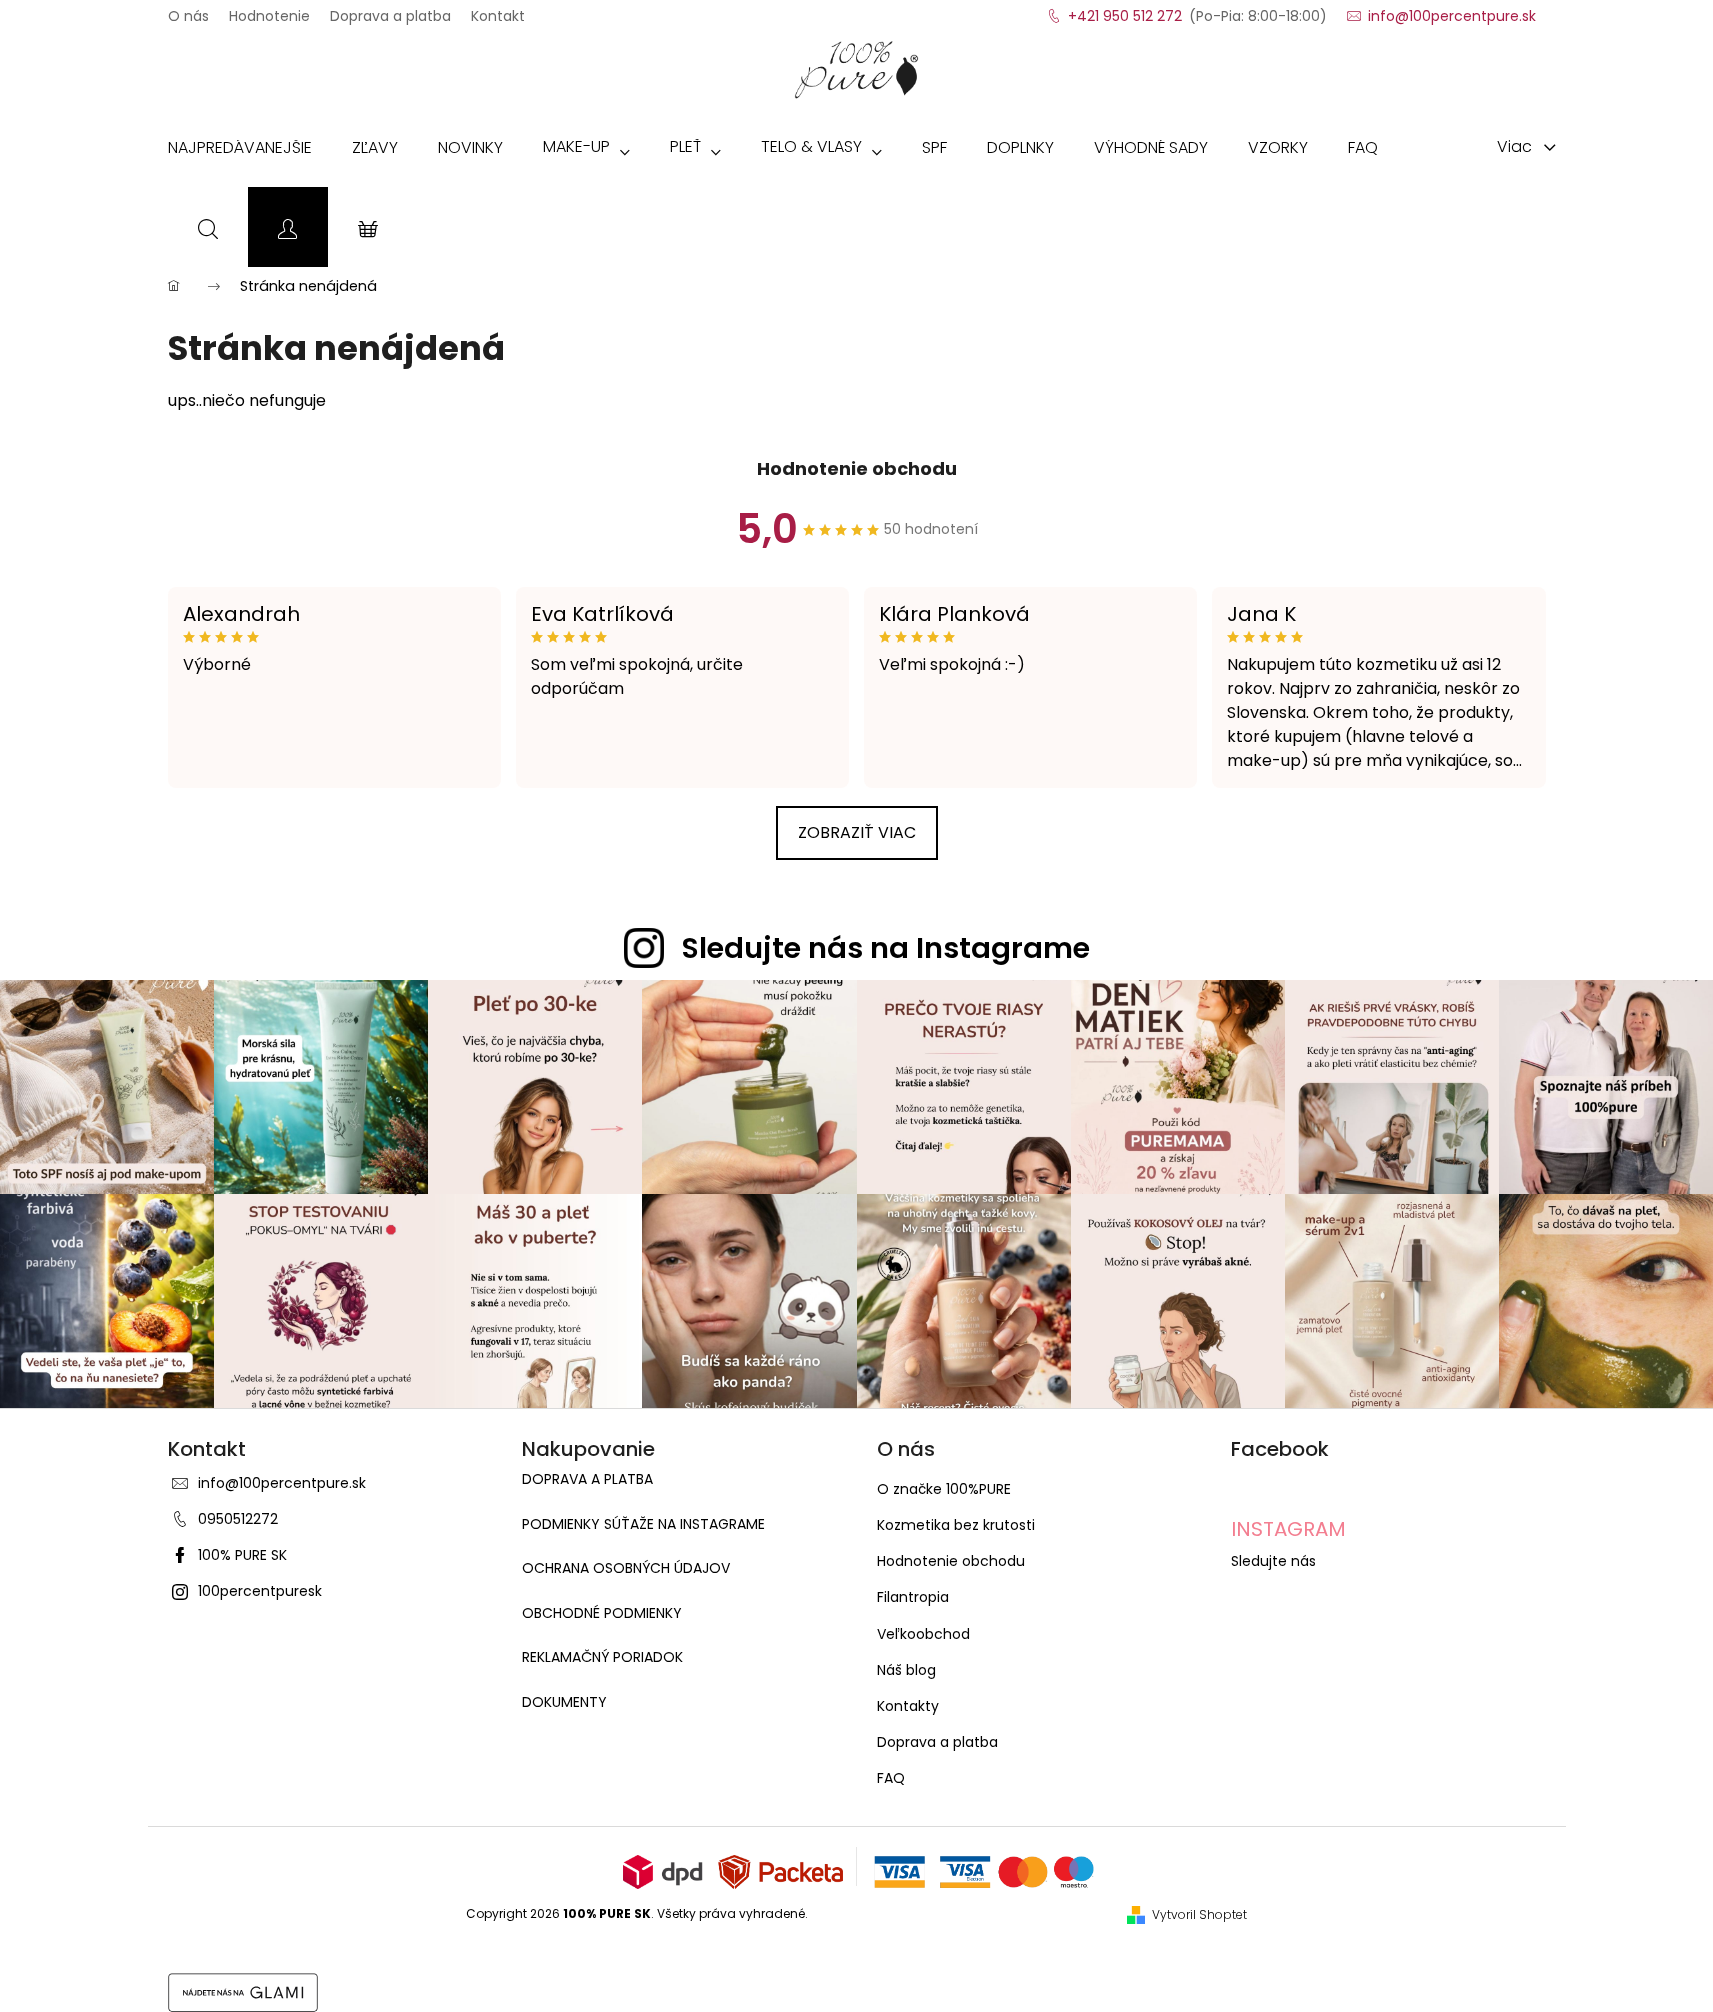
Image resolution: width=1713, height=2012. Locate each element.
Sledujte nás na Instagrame (886, 948)
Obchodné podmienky (602, 1613)
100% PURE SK (242, 1555)
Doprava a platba (390, 10)
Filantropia (913, 1597)
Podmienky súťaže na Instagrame (643, 1524)
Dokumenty (564, 1702)
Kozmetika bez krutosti (956, 1525)
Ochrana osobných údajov (626, 1568)
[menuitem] (240, 152)
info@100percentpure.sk (282, 1483)
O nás (188, 10)
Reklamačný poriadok (602, 1657)
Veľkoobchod (923, 1634)
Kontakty (908, 1706)
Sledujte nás (1273, 1561)
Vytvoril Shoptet (1199, 1915)
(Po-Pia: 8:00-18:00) (1197, 10)
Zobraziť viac (857, 832)
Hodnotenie (269, 10)
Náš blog (906, 1670)
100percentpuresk (260, 1591)
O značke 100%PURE (944, 1489)
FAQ (891, 1778)
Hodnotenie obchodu (857, 468)
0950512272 (238, 1519)
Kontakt (498, 10)
